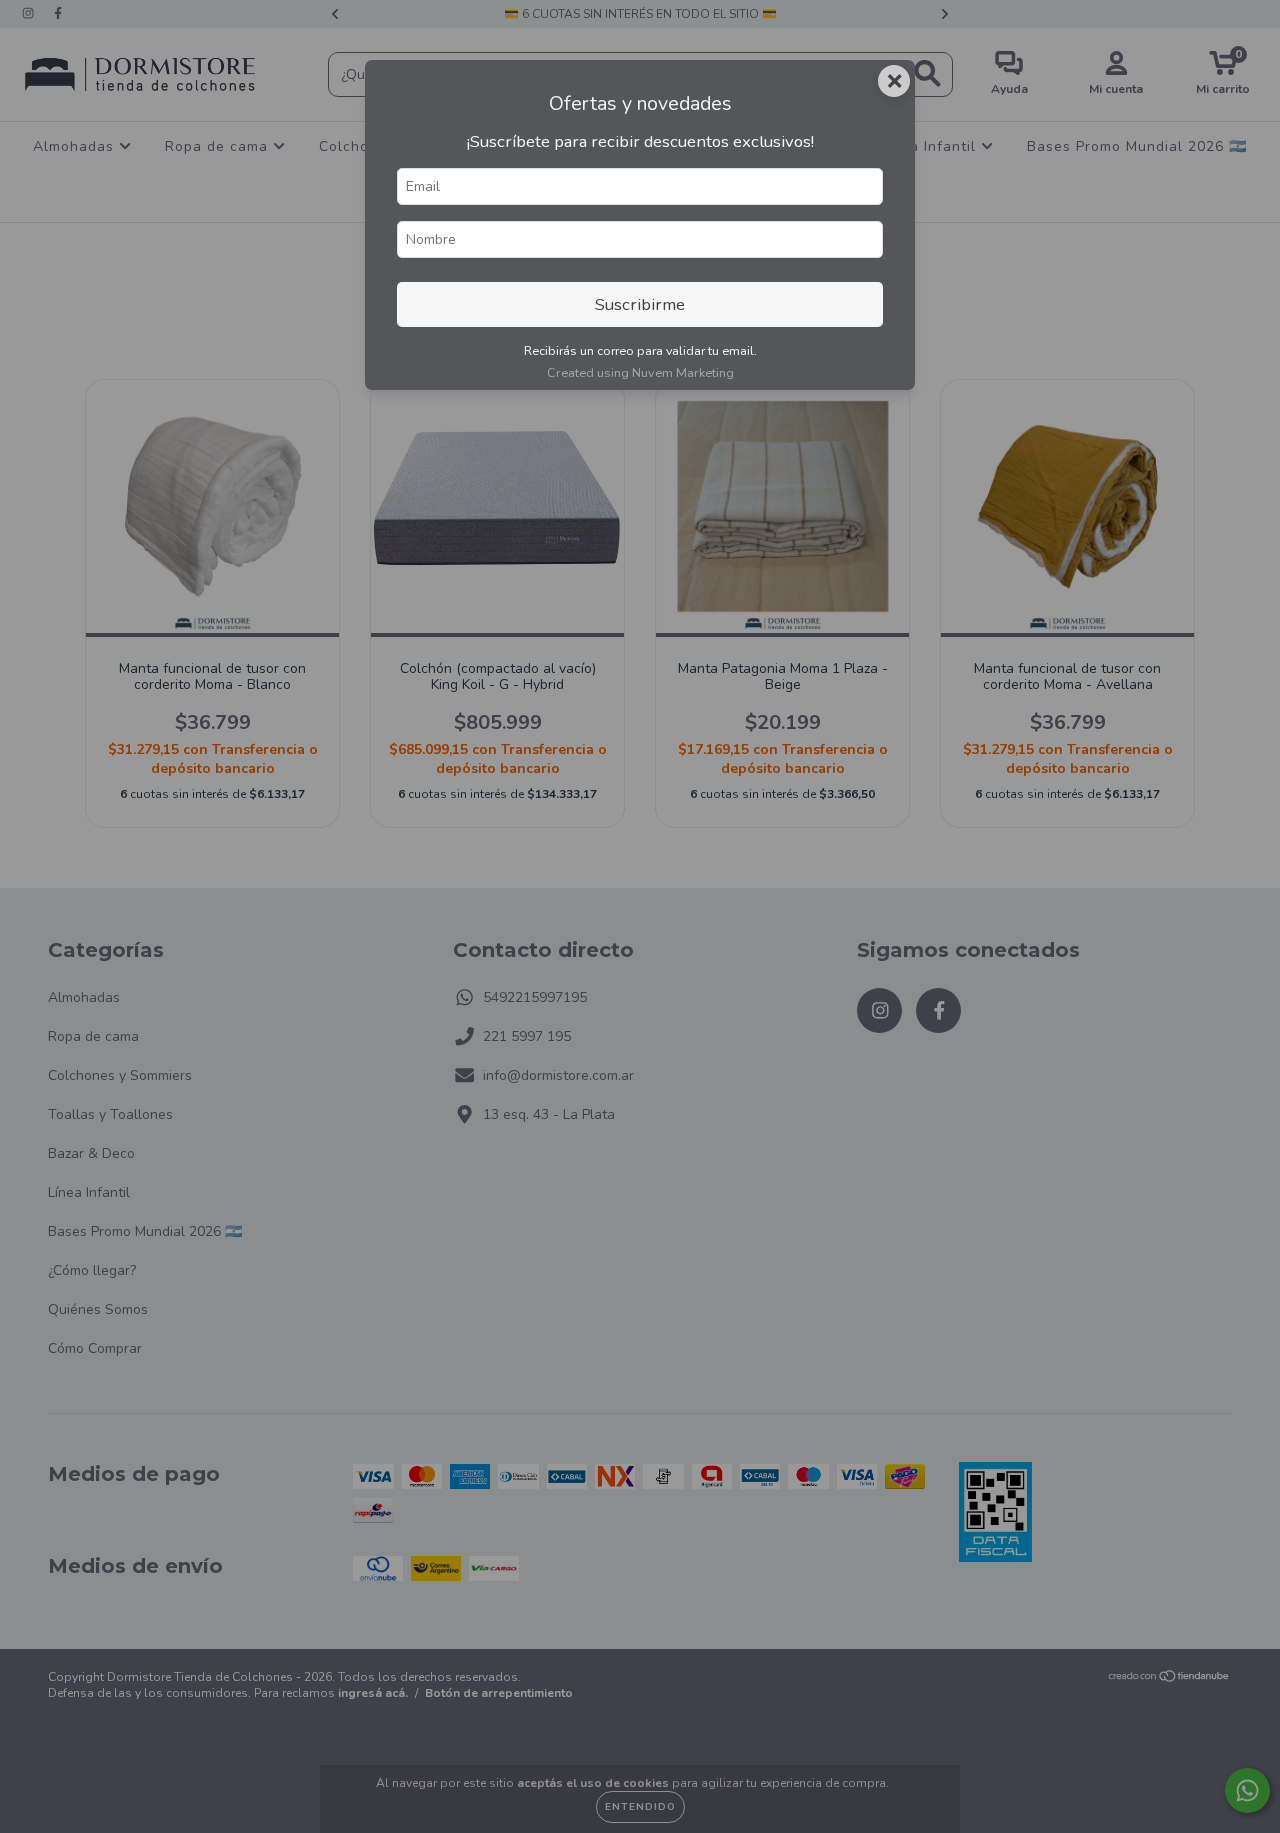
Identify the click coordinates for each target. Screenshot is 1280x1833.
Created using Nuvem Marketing (640, 373)
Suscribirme (640, 304)
